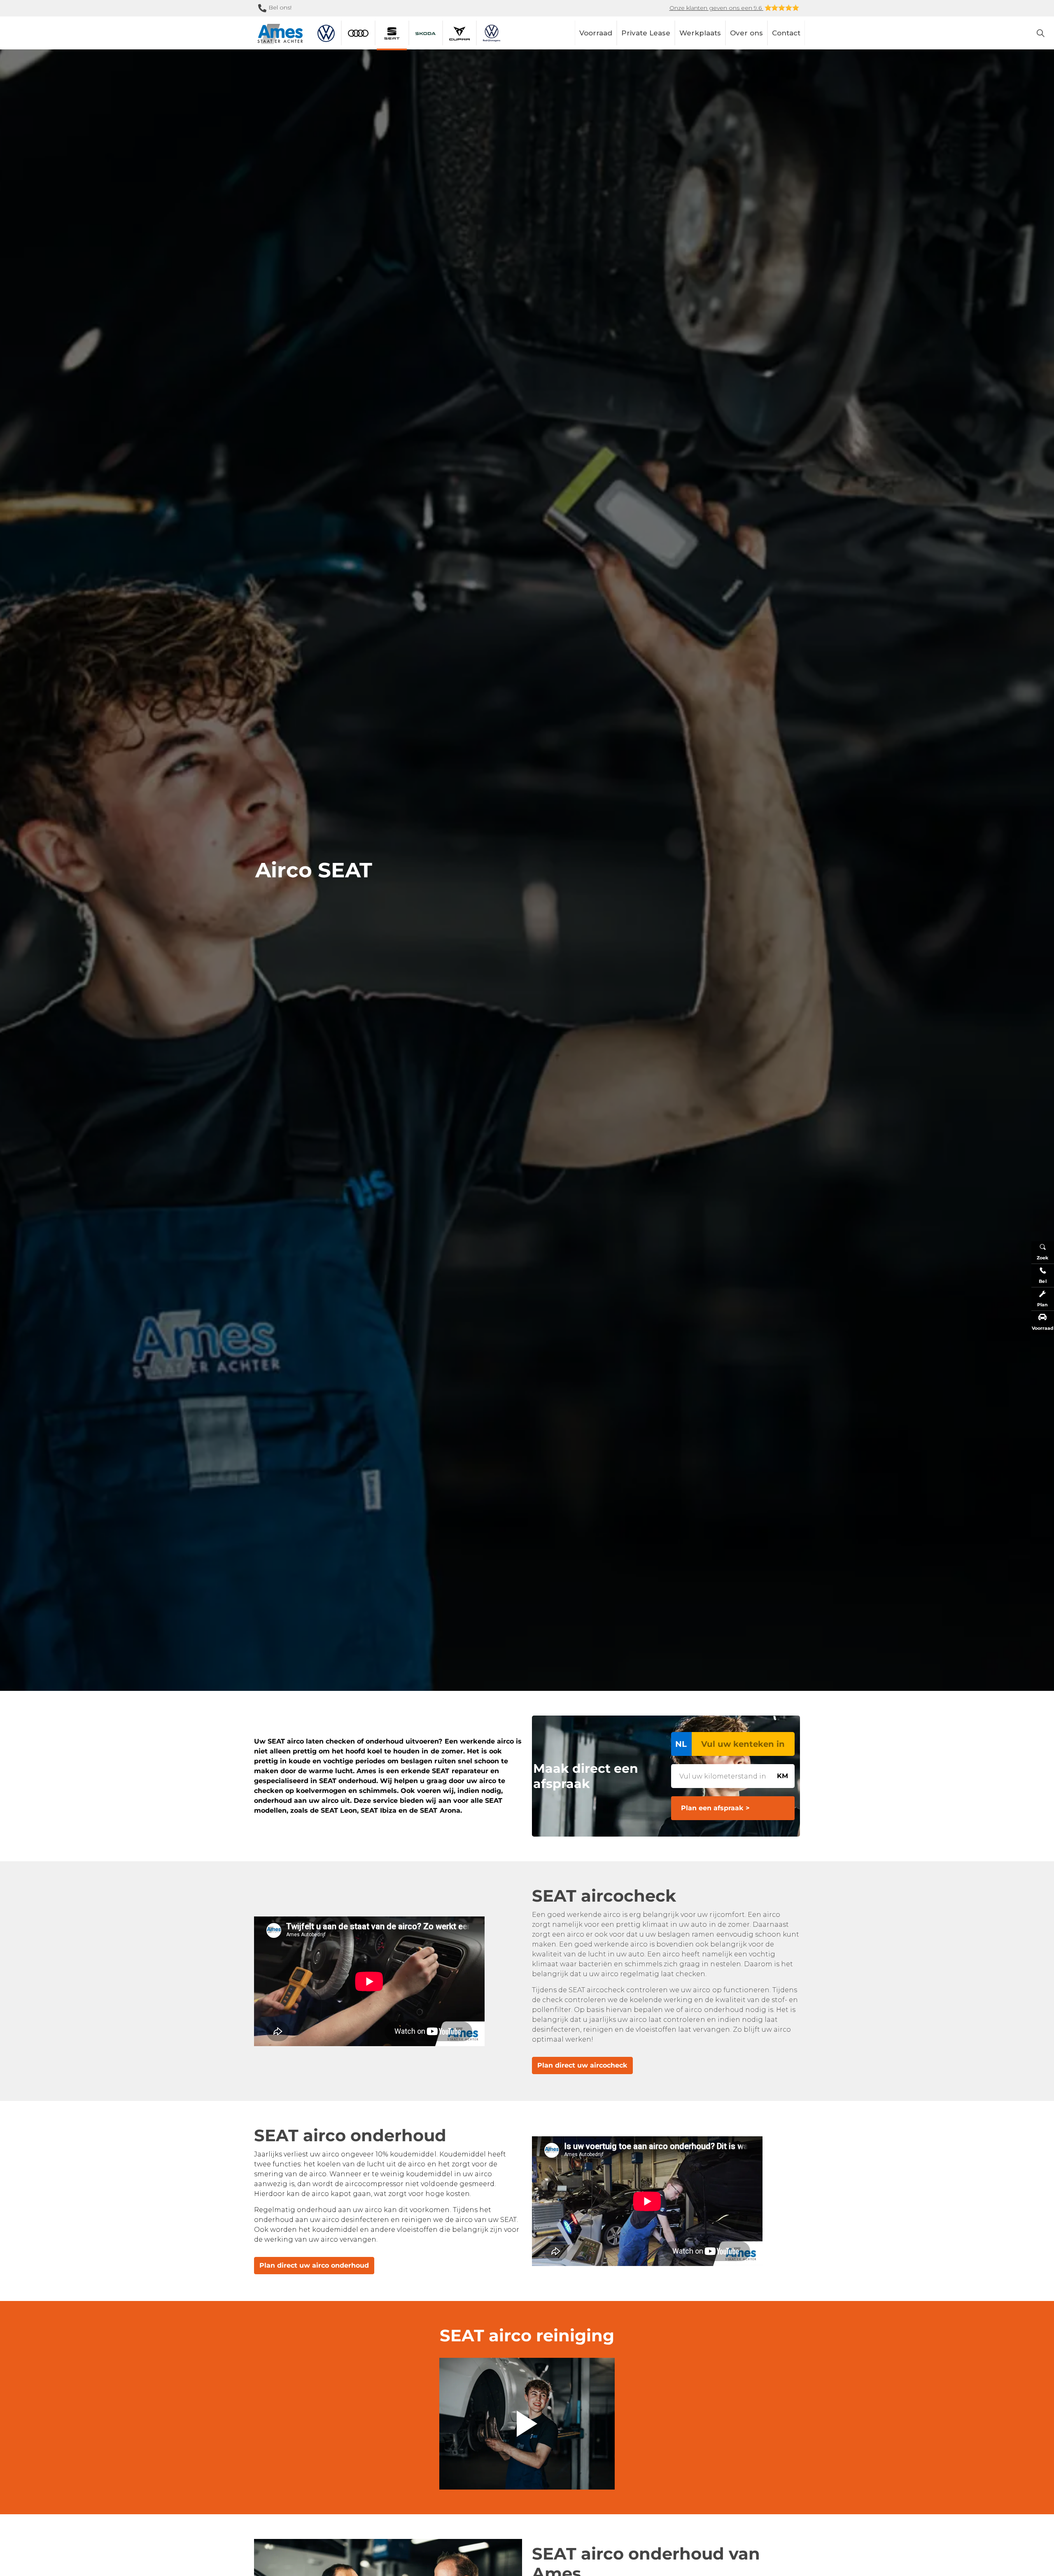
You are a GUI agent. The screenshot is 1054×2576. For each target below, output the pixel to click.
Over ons (746, 33)
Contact (786, 33)
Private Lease (646, 33)
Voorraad (596, 33)
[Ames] (280, 34)
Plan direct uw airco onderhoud (314, 2265)
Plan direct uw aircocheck (582, 2065)
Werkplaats (700, 33)
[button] (527, 2424)
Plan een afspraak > (715, 1808)
